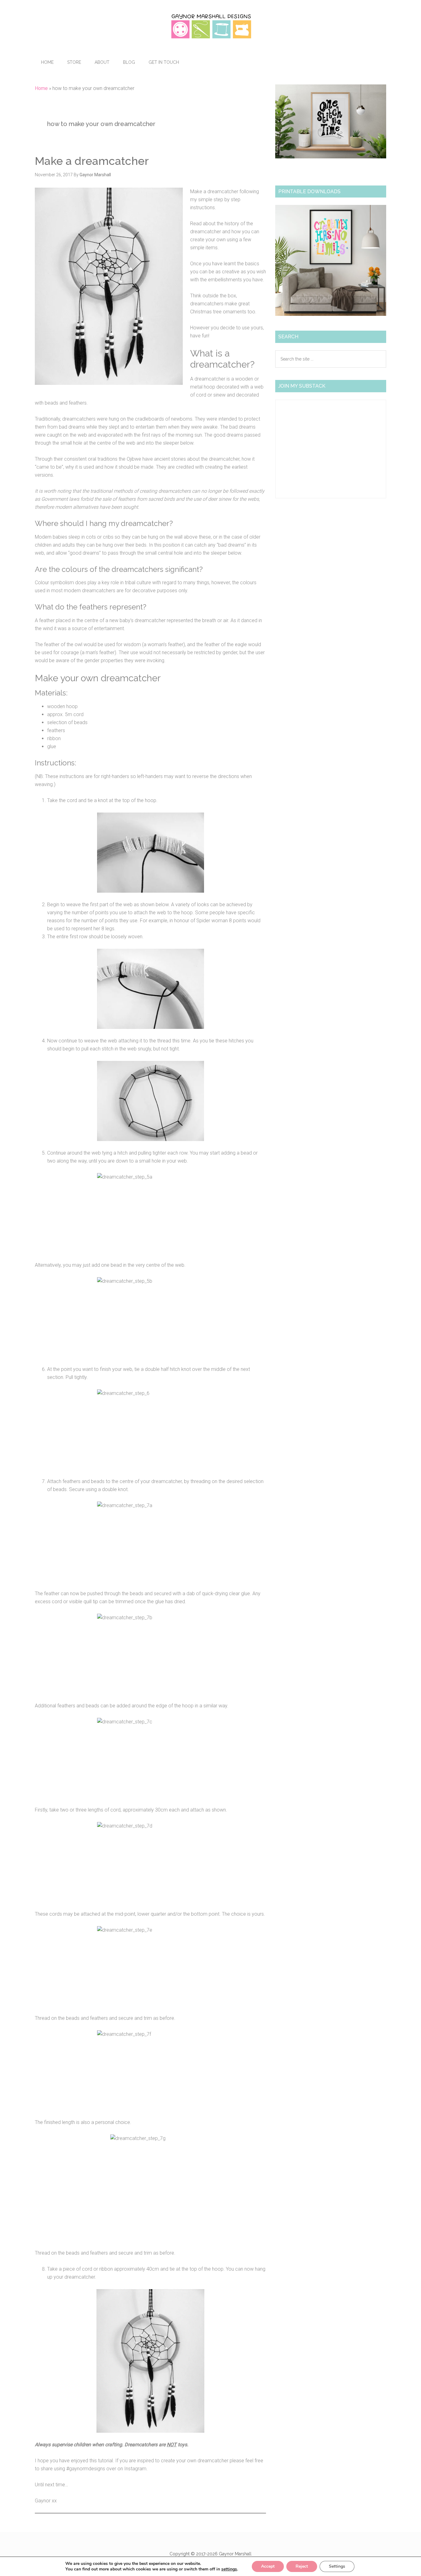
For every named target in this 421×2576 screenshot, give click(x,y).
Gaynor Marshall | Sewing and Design (211, 26)
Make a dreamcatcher (92, 161)
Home (41, 88)
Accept (268, 2566)
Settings (337, 2566)
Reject (302, 2566)
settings (229, 2569)
